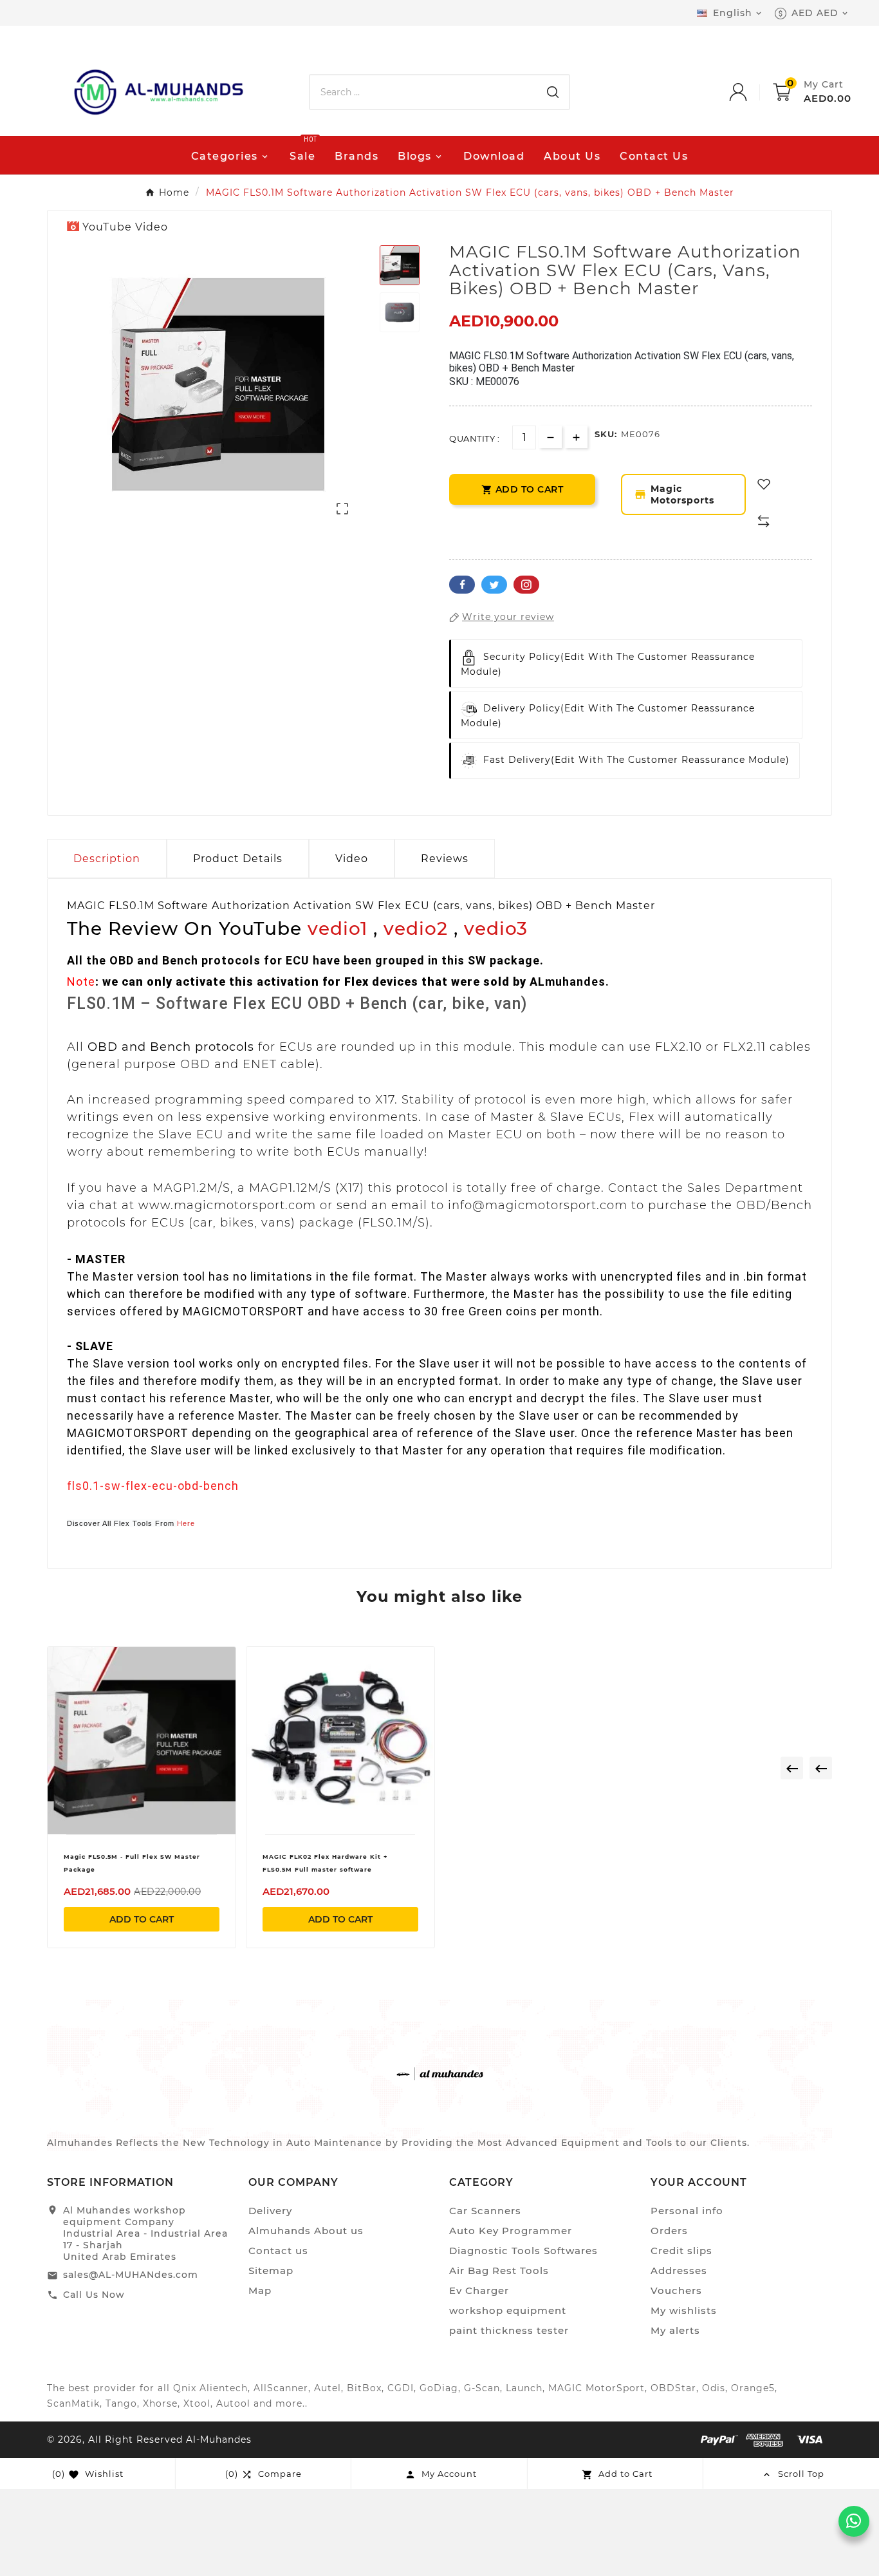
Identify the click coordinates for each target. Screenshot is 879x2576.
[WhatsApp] (854, 2521)
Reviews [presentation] (445, 859)
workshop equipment (508, 2310)
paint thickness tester (509, 2330)
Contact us (278, 2251)
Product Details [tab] (238, 859)
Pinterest (526, 585)
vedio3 (496, 928)
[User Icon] (751, 92)
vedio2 (416, 928)
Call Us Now (94, 2295)
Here (186, 1523)
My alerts (675, 2330)
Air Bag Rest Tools (499, 2270)
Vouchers (676, 2290)
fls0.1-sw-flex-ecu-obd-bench (153, 1486)
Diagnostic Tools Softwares (523, 2251)
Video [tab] (352, 859)
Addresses (679, 2270)
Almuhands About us (306, 2231)
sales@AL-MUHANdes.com (131, 2275)
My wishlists (684, 2310)
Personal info (687, 2211)
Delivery (270, 2211)
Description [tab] (107, 859)
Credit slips (681, 2251)
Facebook (462, 585)
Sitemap (271, 2270)
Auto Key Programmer (511, 2231)
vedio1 (338, 928)
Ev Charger (479, 2290)
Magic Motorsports (674, 494)
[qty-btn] (576, 437)
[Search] (553, 92)
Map (260, 2290)
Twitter (494, 585)
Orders (669, 2231)
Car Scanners (485, 2211)
